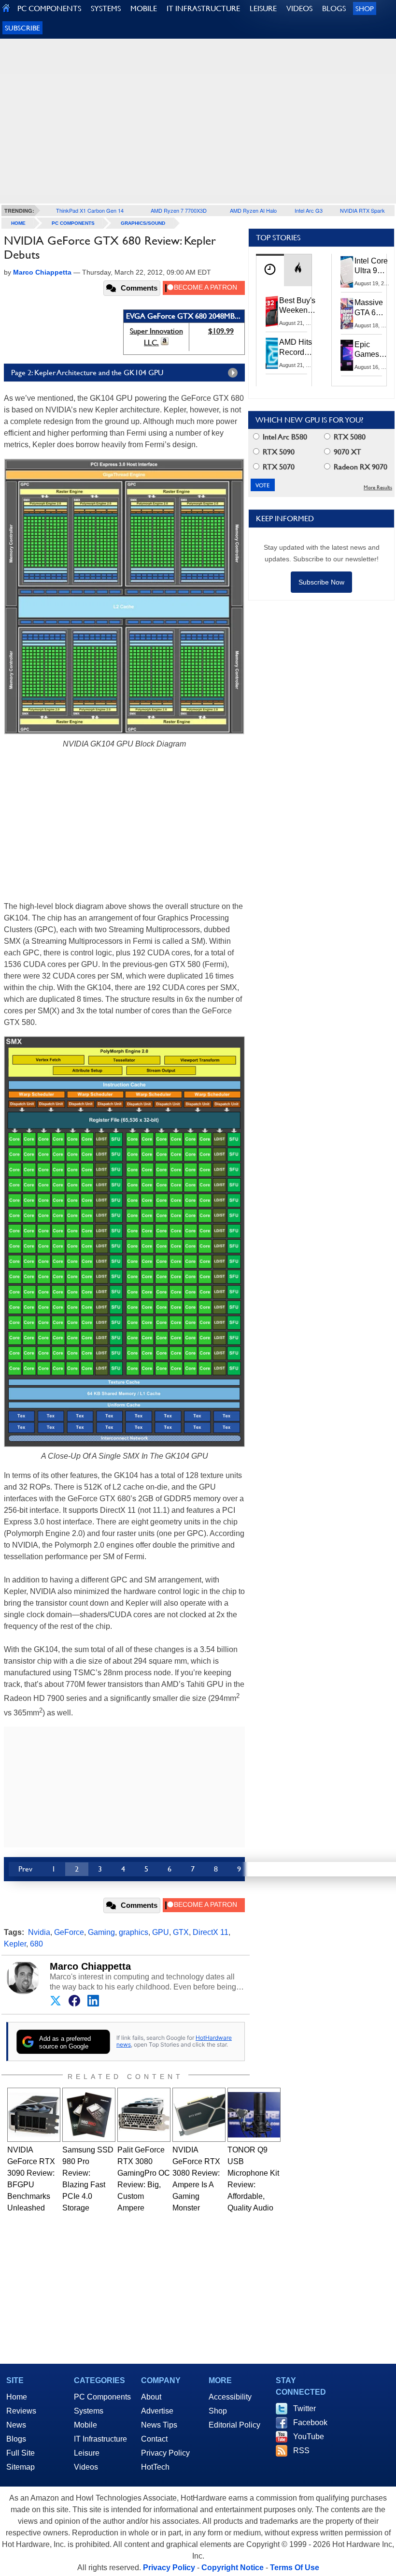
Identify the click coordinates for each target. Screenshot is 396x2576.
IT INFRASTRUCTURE (203, 8)
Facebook (310, 2422)
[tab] (270, 270)
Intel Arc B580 (284, 437)
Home (17, 2397)
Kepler (15, 1944)
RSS (301, 2451)
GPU (161, 1932)
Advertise (157, 2411)
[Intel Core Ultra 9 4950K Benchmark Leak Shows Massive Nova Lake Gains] (347, 272)
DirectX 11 (211, 1932)
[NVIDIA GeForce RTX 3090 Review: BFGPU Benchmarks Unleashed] (34, 2115)
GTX (181, 1932)
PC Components (73, 223)
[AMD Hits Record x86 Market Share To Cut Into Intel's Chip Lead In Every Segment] (272, 353)
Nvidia (39, 1932)
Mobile (85, 2425)
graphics (134, 1932)
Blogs (16, 2439)
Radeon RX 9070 (360, 467)
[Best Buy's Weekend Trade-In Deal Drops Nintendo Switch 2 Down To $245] (272, 311)
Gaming (101, 1932)
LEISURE (263, 8)
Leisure (87, 2453)
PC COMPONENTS (49, 8)
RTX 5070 (278, 467)
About (151, 2397)
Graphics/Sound (143, 223)
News (16, 2425)
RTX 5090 (278, 452)
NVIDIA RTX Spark (362, 210)
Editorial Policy (234, 2425)
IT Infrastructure (100, 2439)
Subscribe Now (321, 582)
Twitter (304, 2408)
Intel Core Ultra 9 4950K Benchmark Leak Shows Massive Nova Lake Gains (374, 266)
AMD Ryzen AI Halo (253, 210)
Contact (154, 2439)
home (18, 223)
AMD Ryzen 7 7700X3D (179, 210)
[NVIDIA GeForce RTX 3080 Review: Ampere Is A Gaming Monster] (199, 2115)
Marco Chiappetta (90, 1966)
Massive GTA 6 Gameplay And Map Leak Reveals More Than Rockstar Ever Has (373, 308)
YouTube (309, 2437)
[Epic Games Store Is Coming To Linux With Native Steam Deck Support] (347, 355)
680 (36, 1944)
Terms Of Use (295, 2568)
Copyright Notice (233, 2568)
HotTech (155, 2467)
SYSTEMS (106, 8)
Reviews (21, 2411)
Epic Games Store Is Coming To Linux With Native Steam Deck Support (373, 350)
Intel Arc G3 (309, 210)
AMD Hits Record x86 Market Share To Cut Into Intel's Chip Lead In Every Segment (298, 348)
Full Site (21, 2453)
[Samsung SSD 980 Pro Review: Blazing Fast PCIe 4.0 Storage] (89, 2115)
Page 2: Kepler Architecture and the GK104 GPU (87, 373)
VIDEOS (299, 8)
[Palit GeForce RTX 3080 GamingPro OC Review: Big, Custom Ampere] (144, 2115)
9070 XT (346, 452)
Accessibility (230, 2397)
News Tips (159, 2425)
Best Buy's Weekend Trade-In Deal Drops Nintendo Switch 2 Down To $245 (297, 306)
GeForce (69, 1932)
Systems (89, 2411)
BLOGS (334, 8)
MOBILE (144, 8)
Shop (365, 8)
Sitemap (21, 2467)
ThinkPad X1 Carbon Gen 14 (90, 210)
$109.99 (221, 331)
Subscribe (22, 28)
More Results (378, 488)
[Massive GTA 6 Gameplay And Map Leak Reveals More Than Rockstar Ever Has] (347, 313)
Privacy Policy (165, 2453)
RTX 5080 (349, 437)
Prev (25, 1869)
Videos (86, 2467)
